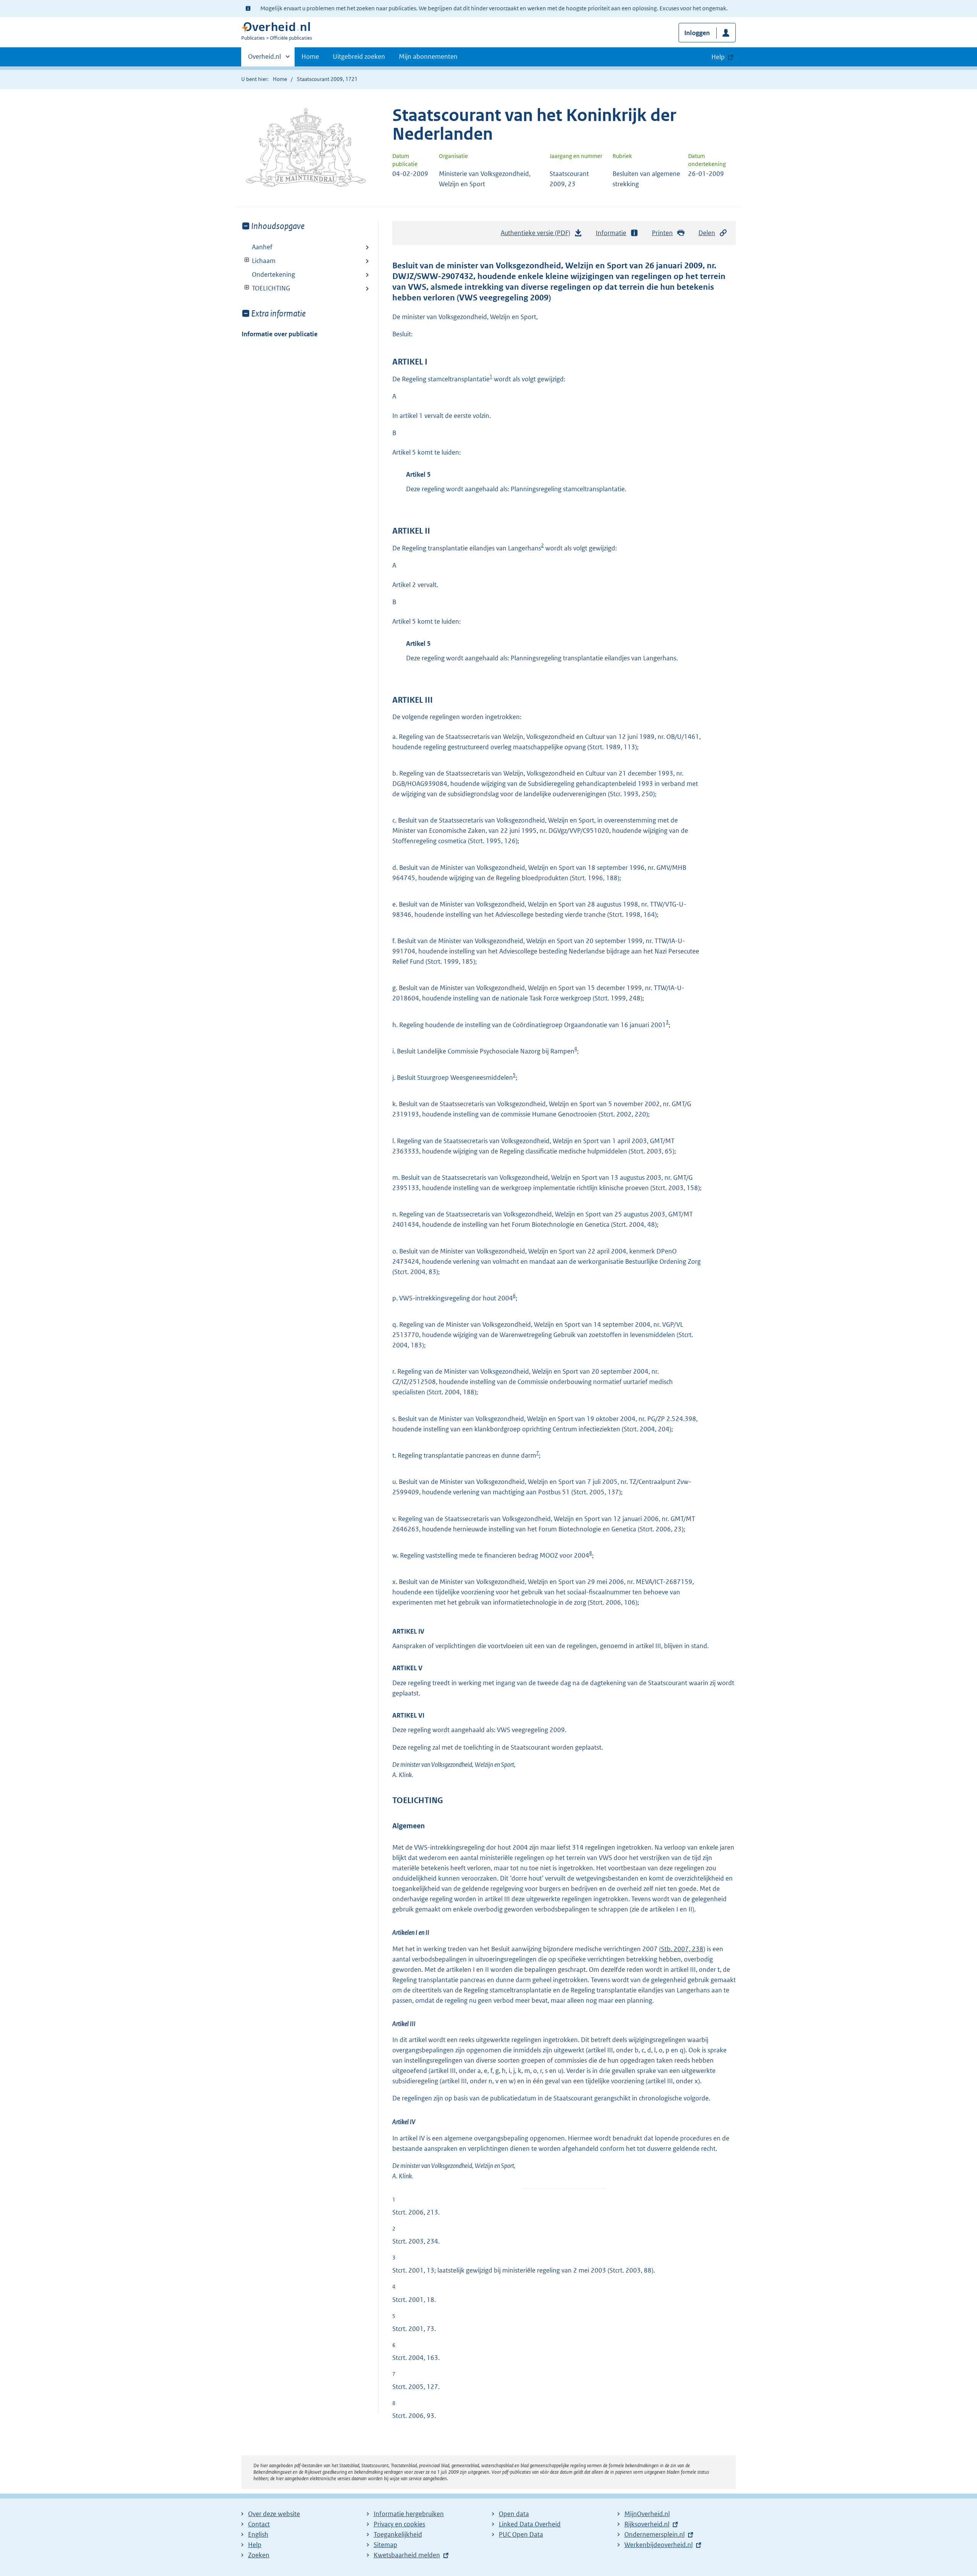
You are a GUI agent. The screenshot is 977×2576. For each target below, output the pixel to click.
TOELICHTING (266, 288)
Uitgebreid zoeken (359, 56)
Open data (514, 2514)
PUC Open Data (521, 2534)
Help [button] (718, 57)
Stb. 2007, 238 (682, 1949)
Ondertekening (273, 274)
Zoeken (259, 2555)
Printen (662, 233)
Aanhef (262, 247)
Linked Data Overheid (530, 2524)
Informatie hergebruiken (409, 2514)
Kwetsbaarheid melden (407, 2555)
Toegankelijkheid (398, 2534)
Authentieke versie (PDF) (538, 235)
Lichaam (259, 261)
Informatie (611, 233)
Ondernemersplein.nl (655, 2534)
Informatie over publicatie (280, 334)
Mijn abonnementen (428, 56)
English (258, 2534)
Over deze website (274, 2514)
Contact (259, 2524)
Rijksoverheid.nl (647, 2524)
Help (255, 2545)
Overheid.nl (264, 59)
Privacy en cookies (399, 2524)
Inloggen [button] (697, 33)
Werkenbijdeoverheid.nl (659, 2545)
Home (310, 56)
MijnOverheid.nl (647, 2514)
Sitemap (385, 2545)
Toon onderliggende (247, 260)
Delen (707, 233)
